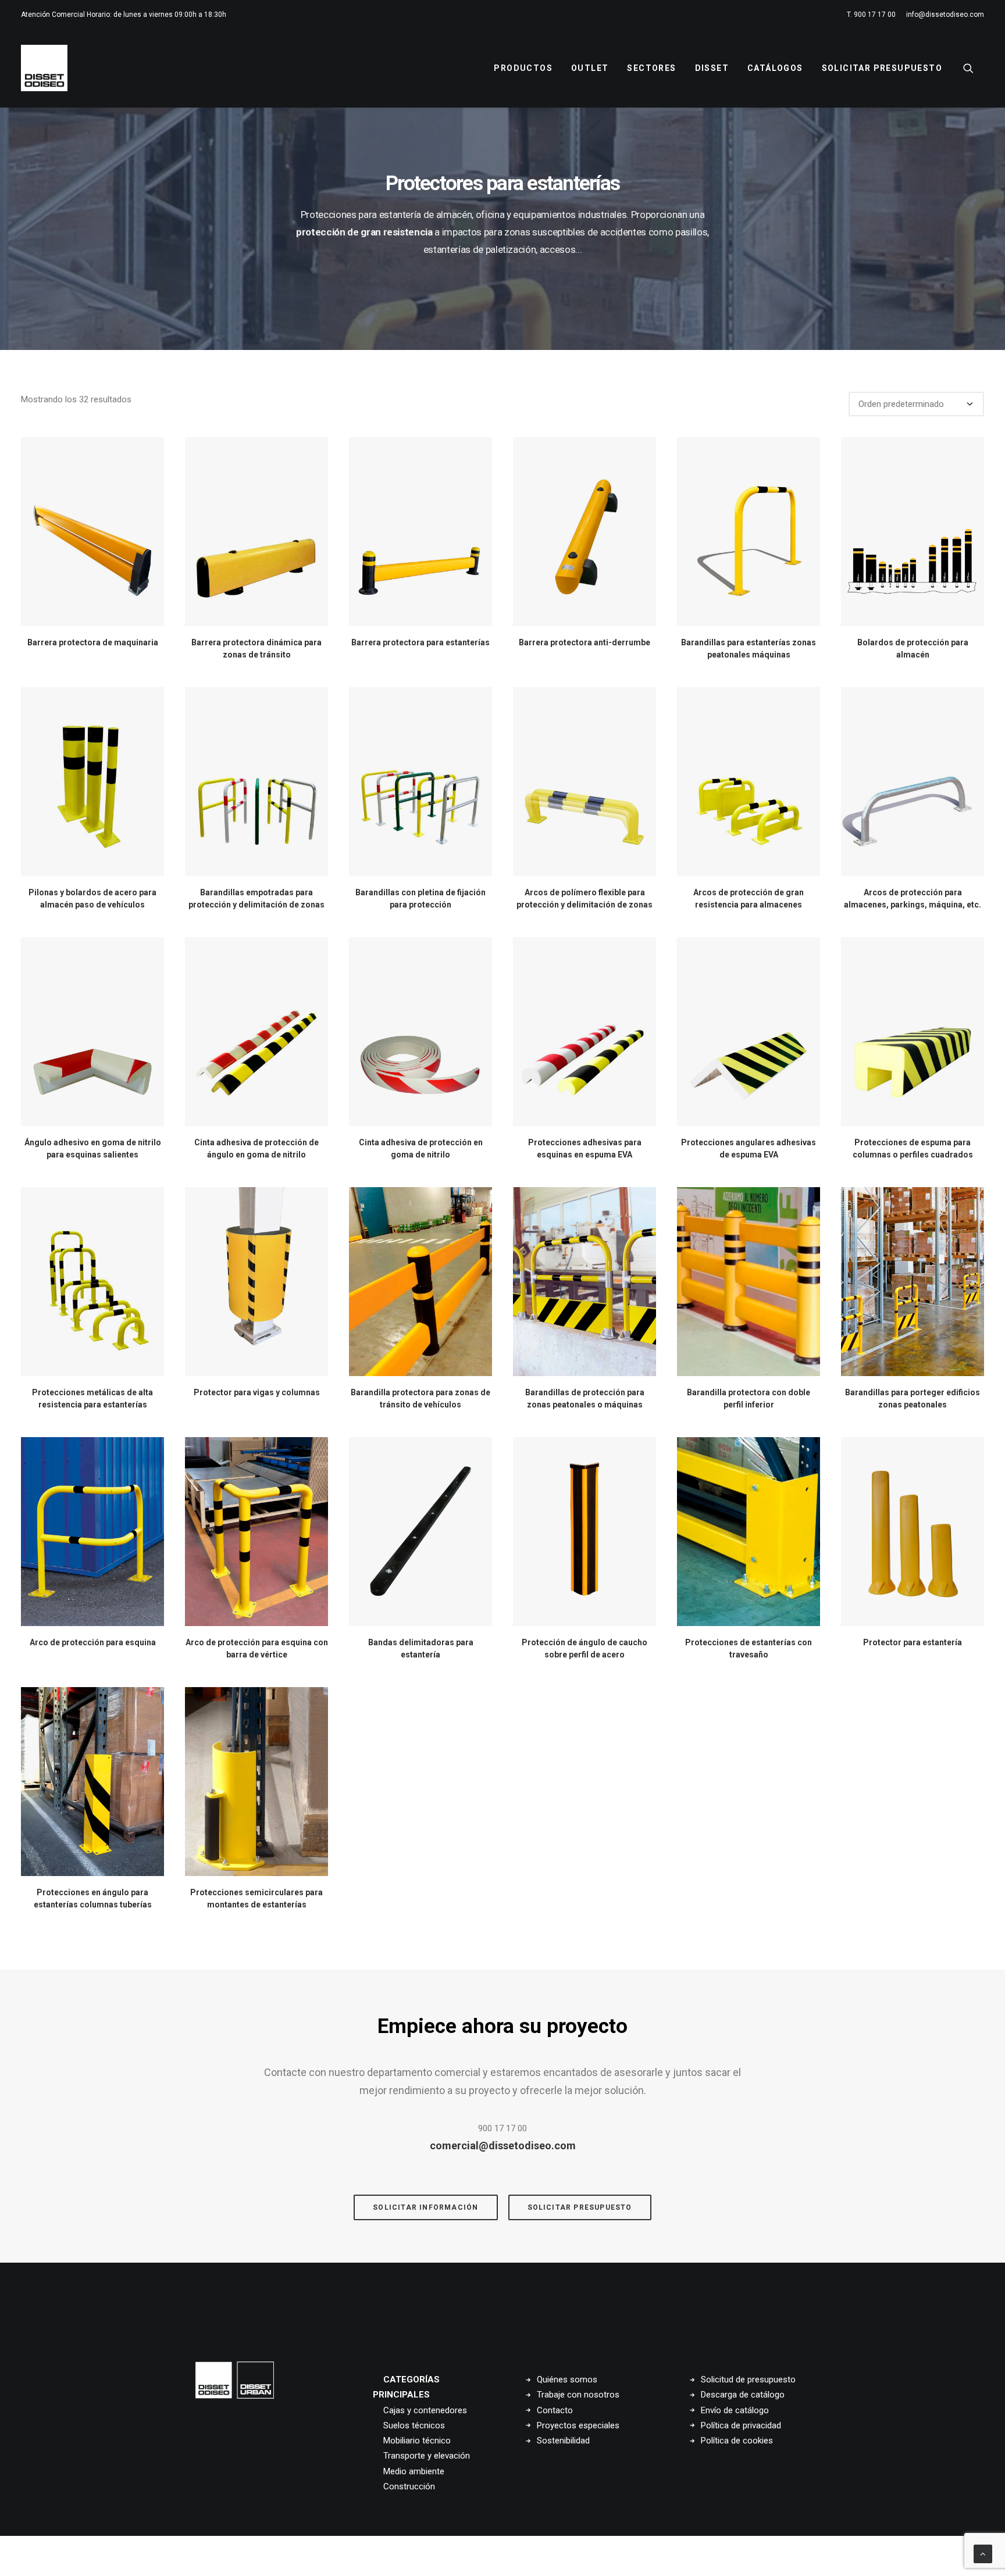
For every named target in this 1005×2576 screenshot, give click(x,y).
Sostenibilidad (563, 2441)
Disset (712, 68)
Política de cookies (737, 2441)
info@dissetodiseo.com (945, 15)
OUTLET (590, 68)
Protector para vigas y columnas (257, 1392)
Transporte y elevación (427, 2456)
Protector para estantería (913, 1642)
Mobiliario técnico (417, 2441)
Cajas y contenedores (425, 2410)
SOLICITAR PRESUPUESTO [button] (580, 2207)
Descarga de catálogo (743, 2395)
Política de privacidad (741, 2425)
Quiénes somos (567, 2380)
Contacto (555, 2410)
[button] (974, 68)
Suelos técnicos (414, 2425)
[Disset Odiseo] (44, 68)
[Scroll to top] (983, 2553)
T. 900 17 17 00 (871, 15)
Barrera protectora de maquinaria (93, 642)
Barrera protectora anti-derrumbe (585, 642)
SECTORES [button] (651, 68)
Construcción (409, 2486)
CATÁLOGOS (775, 68)
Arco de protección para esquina (93, 1642)
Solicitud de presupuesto (748, 2380)
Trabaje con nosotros (578, 2395)
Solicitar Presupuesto (882, 68)
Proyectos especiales (578, 2425)
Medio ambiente (414, 2471)
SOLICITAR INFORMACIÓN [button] (425, 2207)
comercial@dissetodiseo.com (503, 2146)
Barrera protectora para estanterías (420, 642)
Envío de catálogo (735, 2410)
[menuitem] (873, 15)
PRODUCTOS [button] (523, 68)
